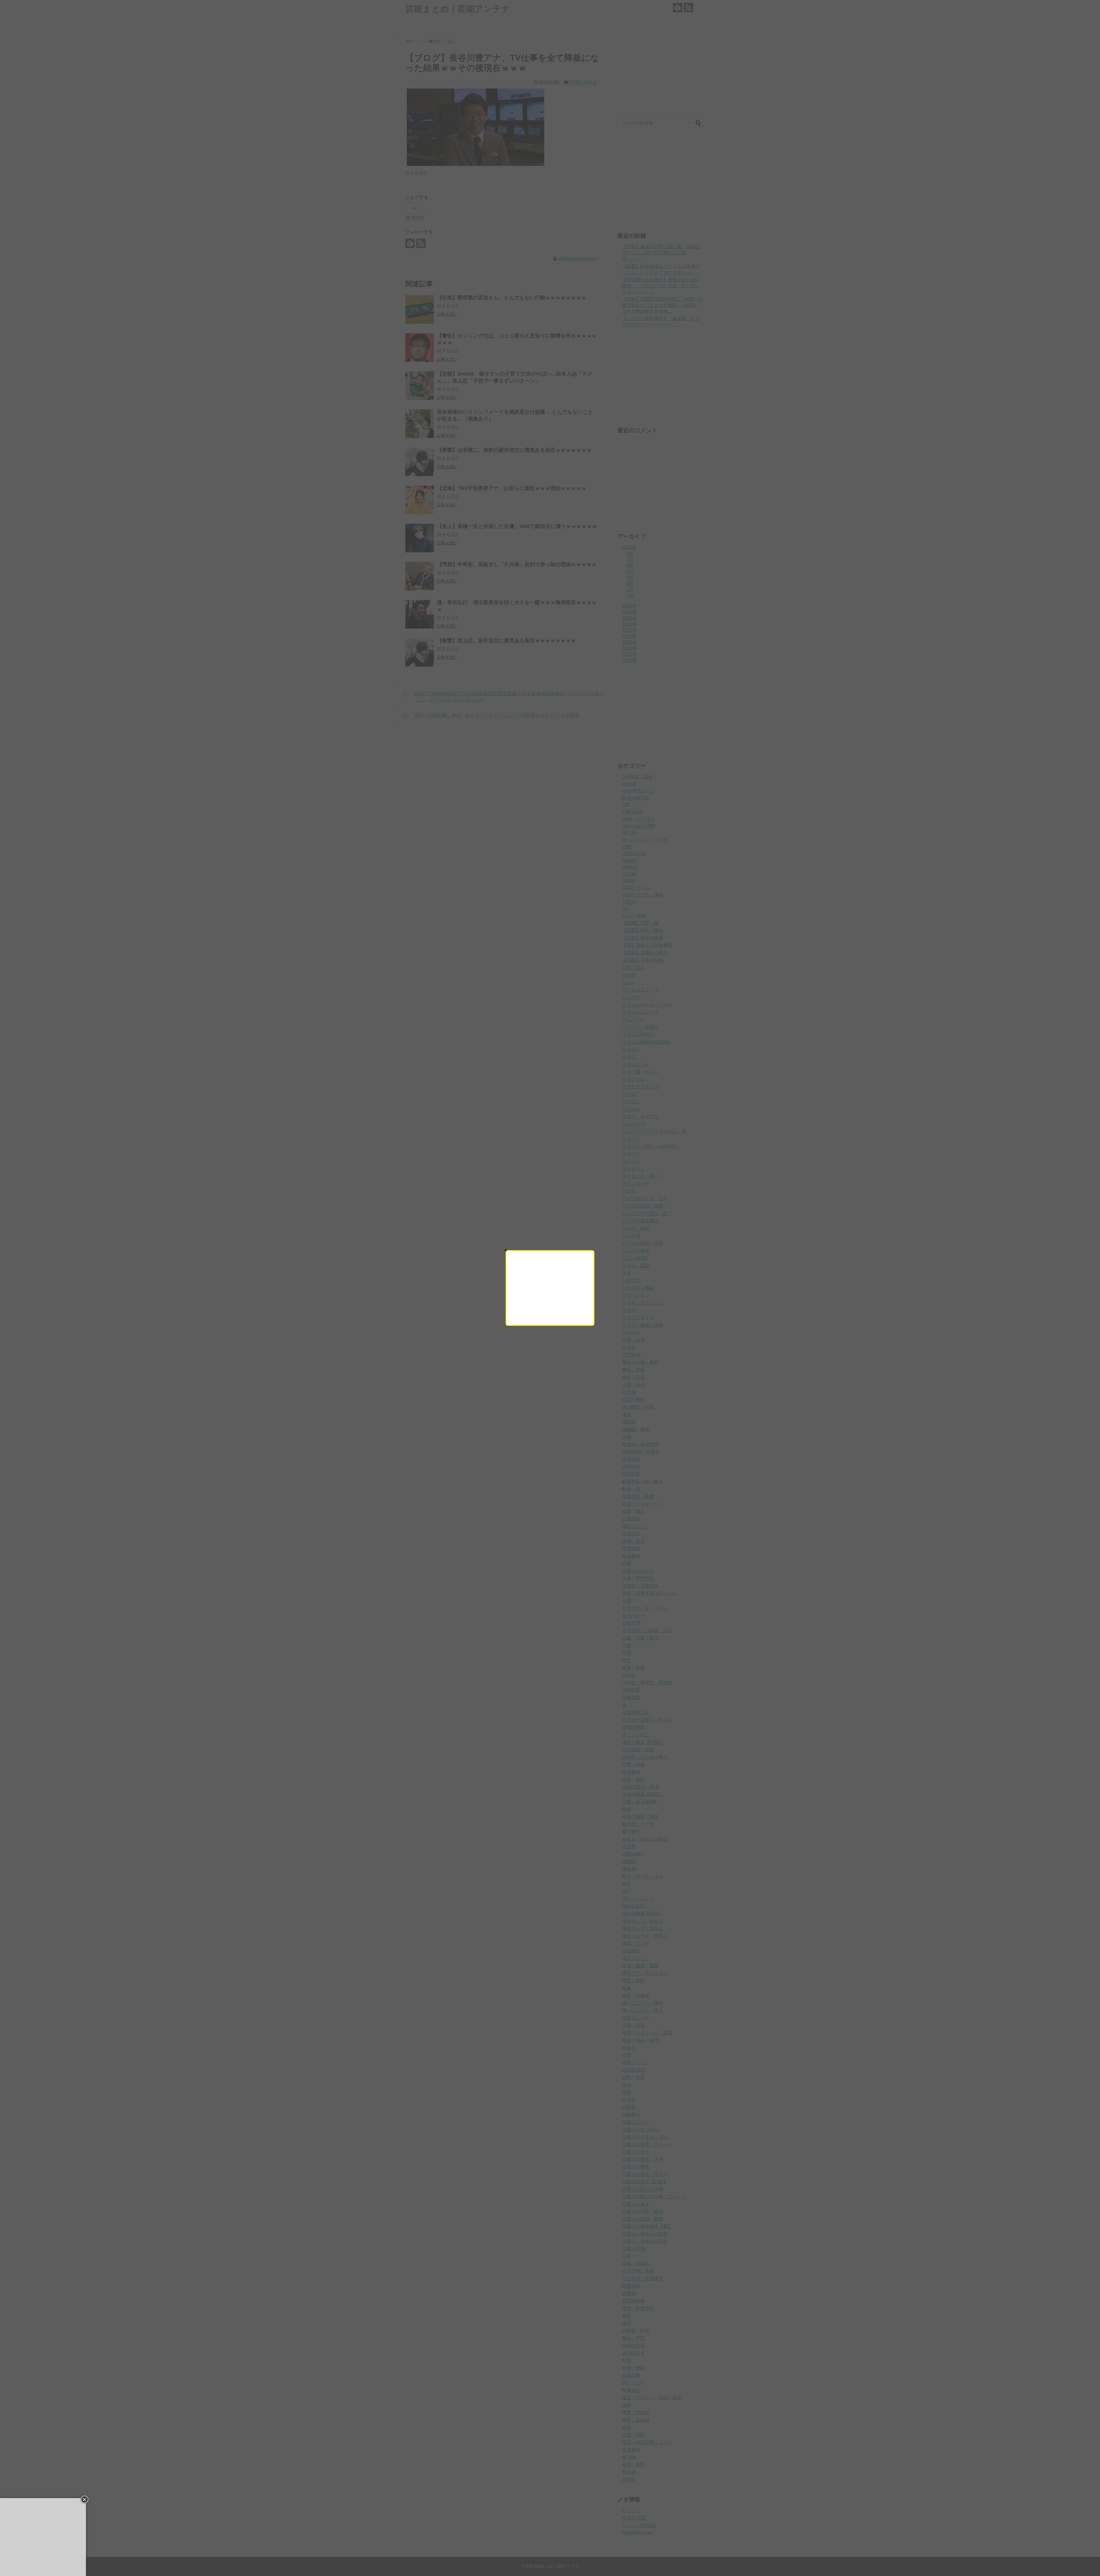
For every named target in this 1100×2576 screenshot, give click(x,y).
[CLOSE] (506, 1250)
